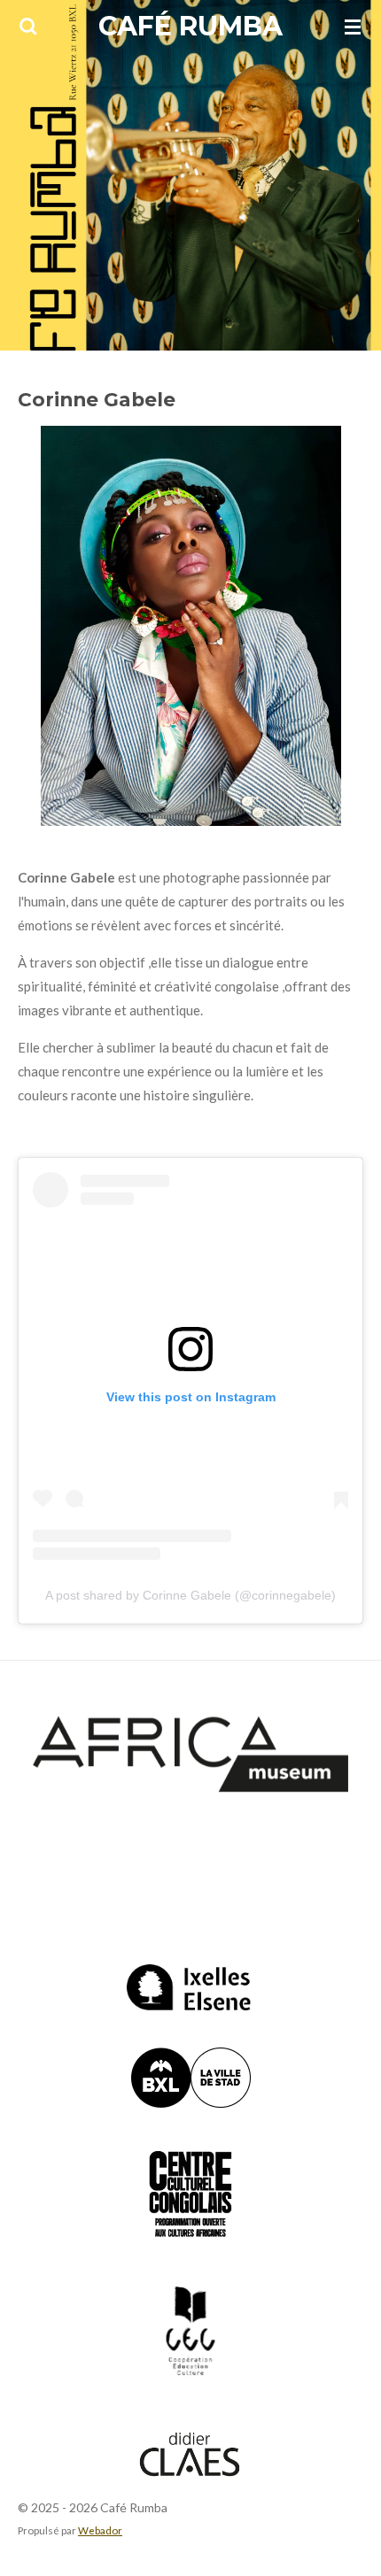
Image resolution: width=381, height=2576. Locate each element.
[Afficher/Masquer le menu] (353, 27)
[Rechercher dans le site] (28, 27)
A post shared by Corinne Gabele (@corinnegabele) (190, 1595)
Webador (100, 2530)
